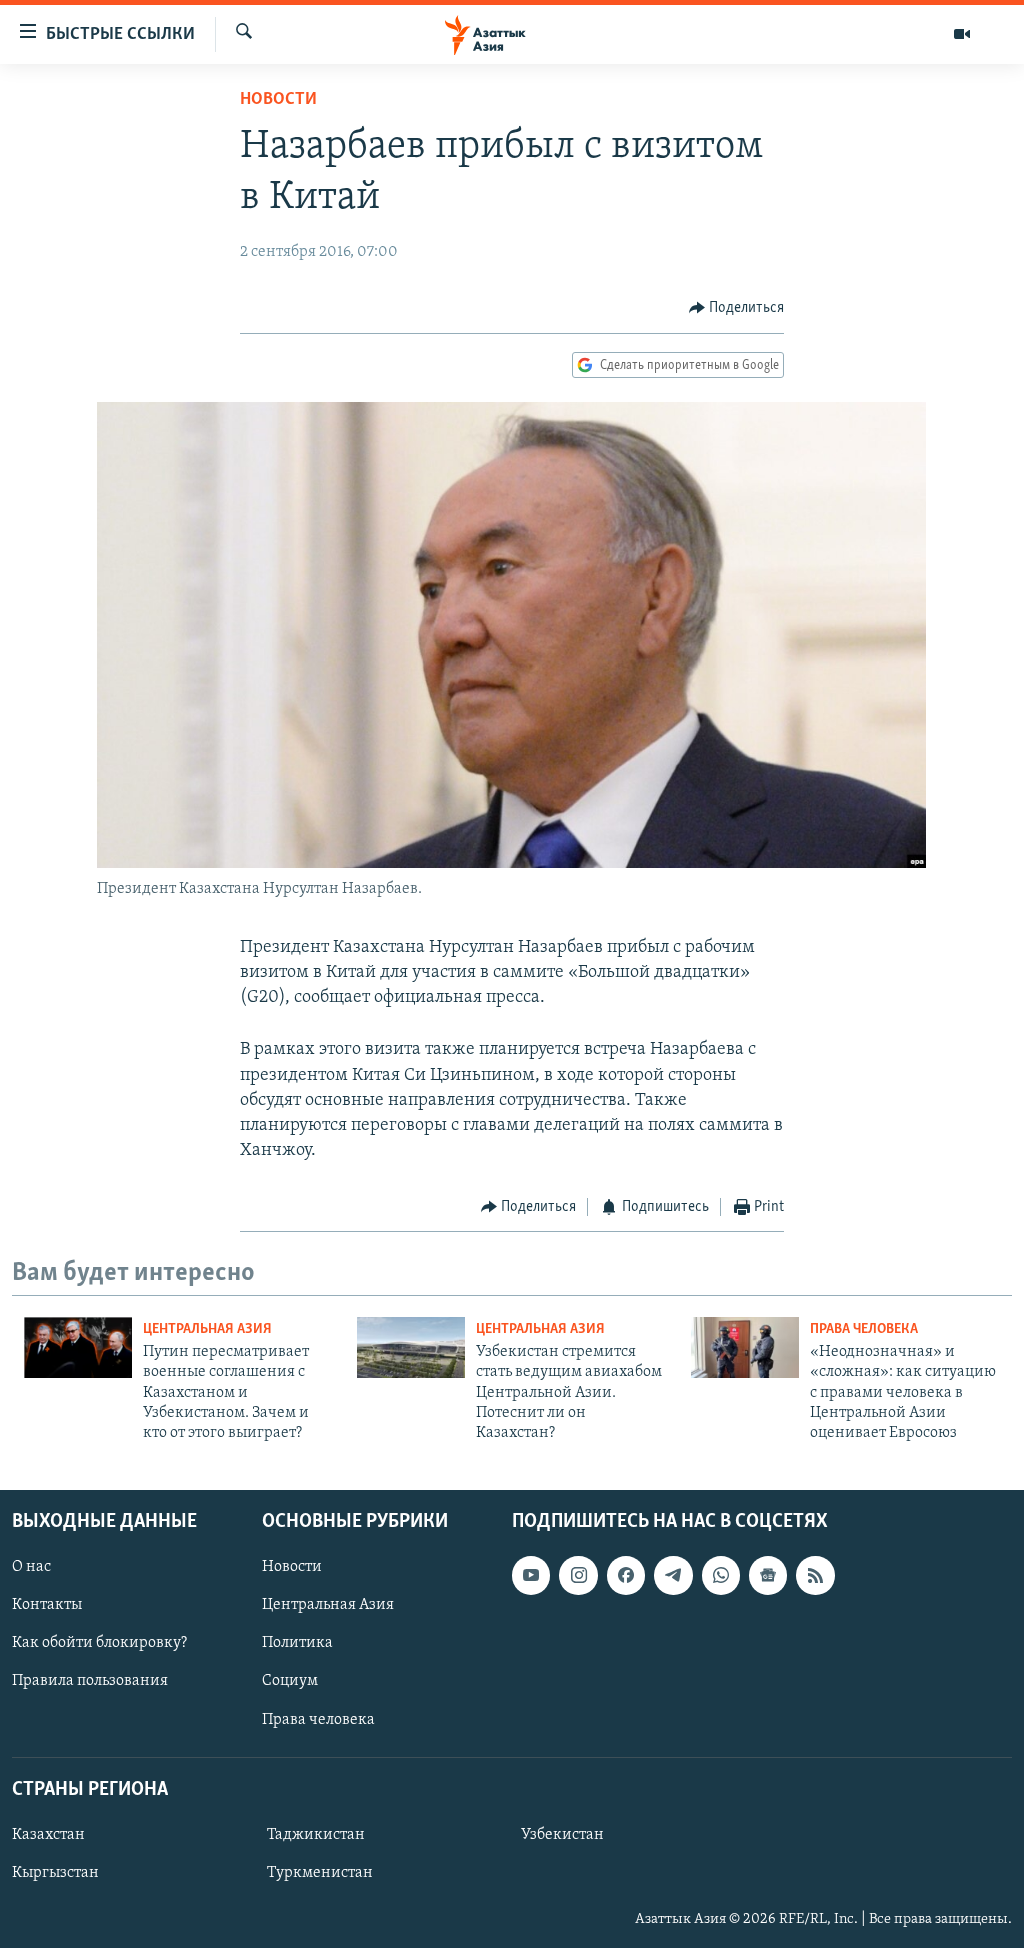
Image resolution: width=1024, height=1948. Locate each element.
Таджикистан (316, 1835)
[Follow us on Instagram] (578, 1575)
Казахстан (48, 1835)
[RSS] (815, 1575)
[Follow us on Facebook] (626, 1575)
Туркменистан (320, 1873)
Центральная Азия (207, 1329)
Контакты (47, 1605)
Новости (278, 100)
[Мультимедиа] (962, 34)
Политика (297, 1643)
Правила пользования (90, 1681)
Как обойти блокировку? (99, 1643)
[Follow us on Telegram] (673, 1575)
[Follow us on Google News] (768, 1575)
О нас (31, 1567)
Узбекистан (562, 1835)
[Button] (737, 308)
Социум (290, 1681)
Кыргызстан (55, 1873)
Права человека (864, 1329)
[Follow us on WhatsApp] (721, 1575)
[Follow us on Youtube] (531, 1575)
